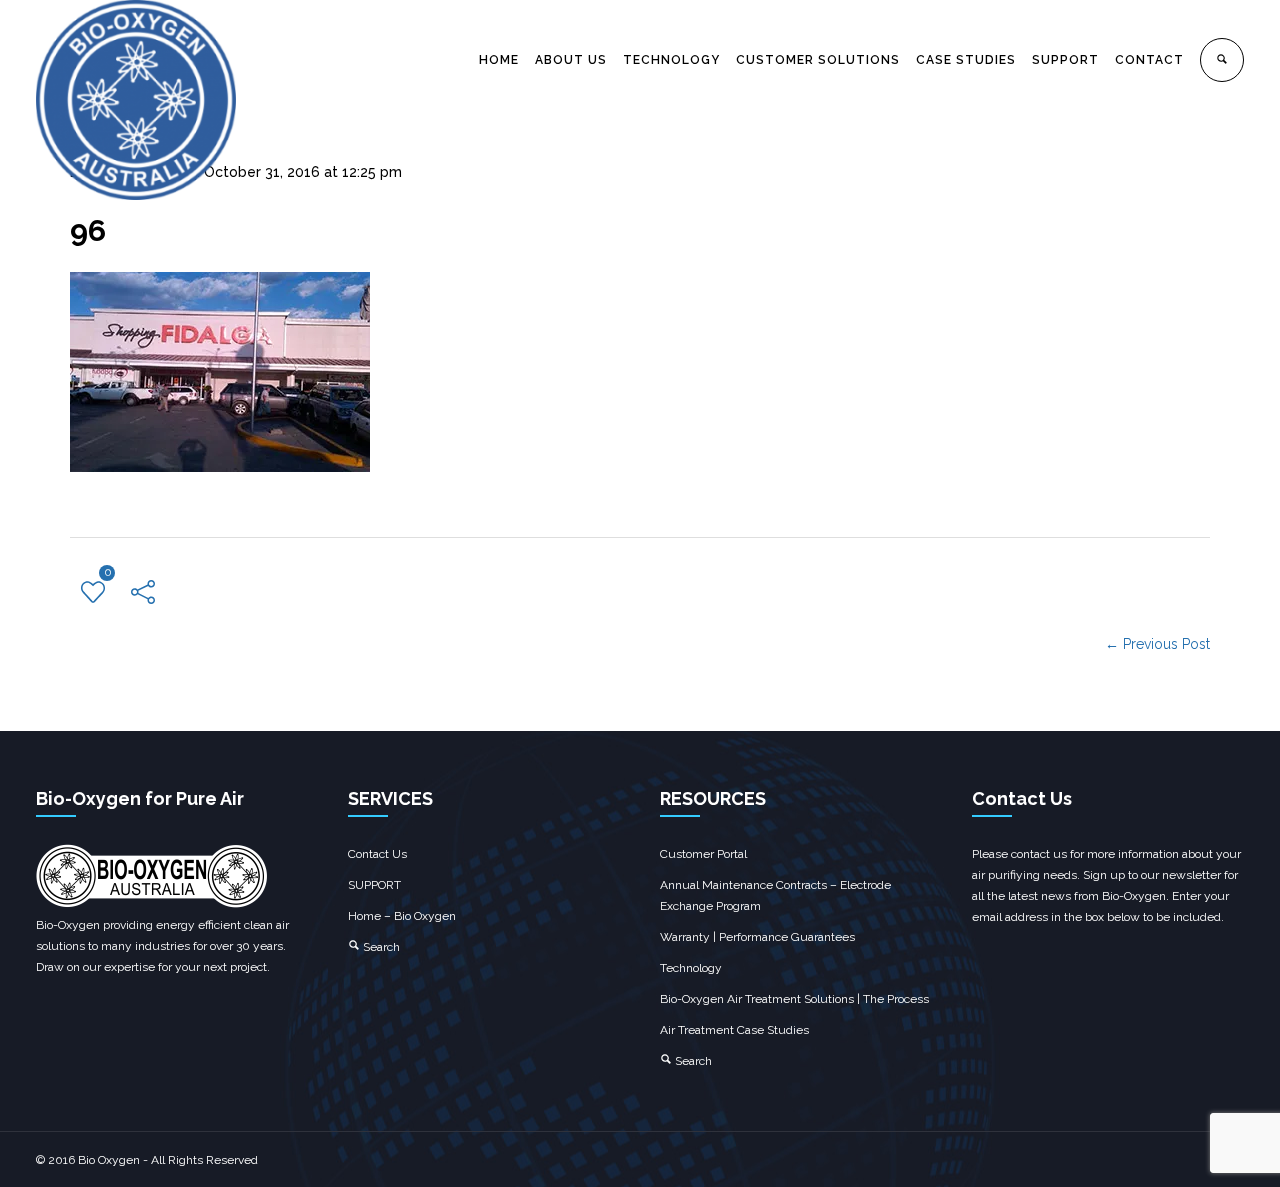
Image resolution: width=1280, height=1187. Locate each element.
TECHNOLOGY (671, 60)
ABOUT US (571, 60)
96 (88, 230)
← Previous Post (1157, 644)
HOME (499, 60)
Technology (691, 968)
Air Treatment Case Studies (734, 1030)
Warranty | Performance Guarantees (757, 937)
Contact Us (377, 854)
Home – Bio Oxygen (402, 916)
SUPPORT (1065, 60)
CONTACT (1149, 60)
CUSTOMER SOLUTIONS (818, 60)
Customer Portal (703, 854)
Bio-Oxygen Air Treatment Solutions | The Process (794, 999)
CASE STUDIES (966, 60)
